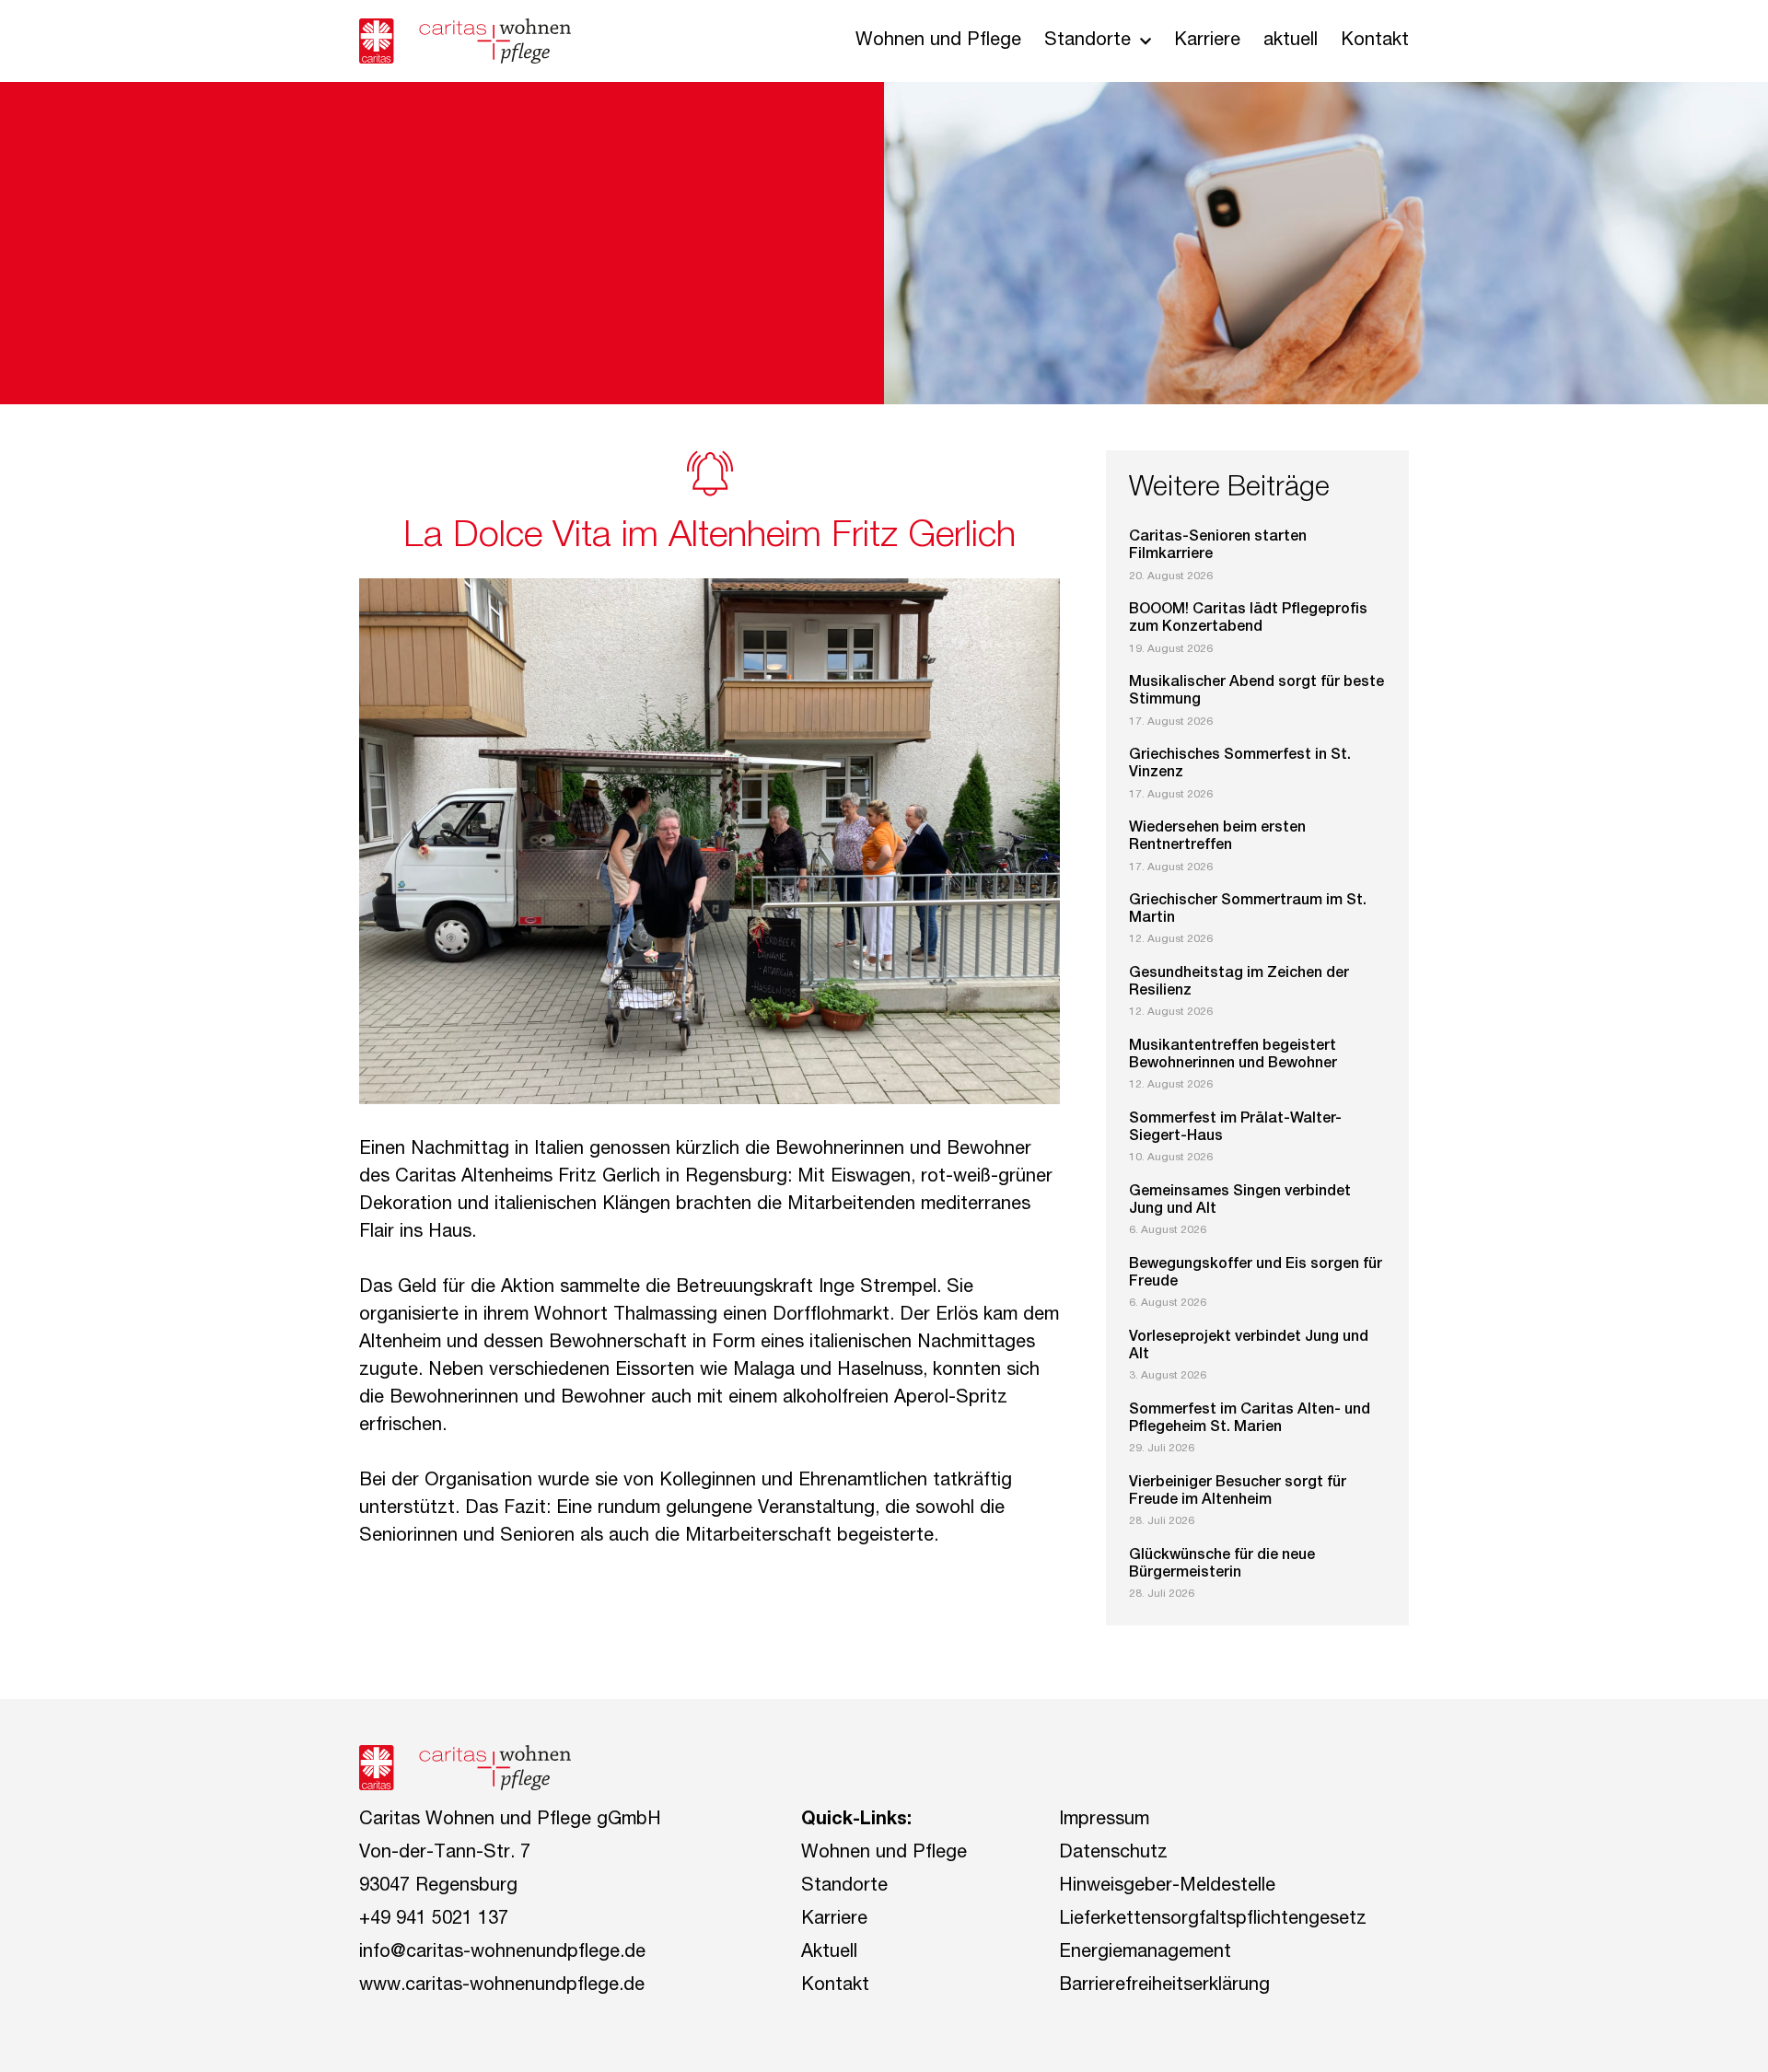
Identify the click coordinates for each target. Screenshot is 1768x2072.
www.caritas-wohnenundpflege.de (502, 1986)
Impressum (1104, 1821)
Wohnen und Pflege (938, 41)
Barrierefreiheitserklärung (1164, 1986)
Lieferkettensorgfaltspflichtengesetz (1213, 1920)
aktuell (1291, 41)
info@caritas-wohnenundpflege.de (502, 1953)
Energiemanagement (1145, 1953)
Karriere (1207, 41)
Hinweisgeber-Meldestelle (1167, 1887)
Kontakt (1375, 41)
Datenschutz (1113, 1854)
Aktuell (829, 1953)
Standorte (1088, 41)
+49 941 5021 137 (434, 1920)
